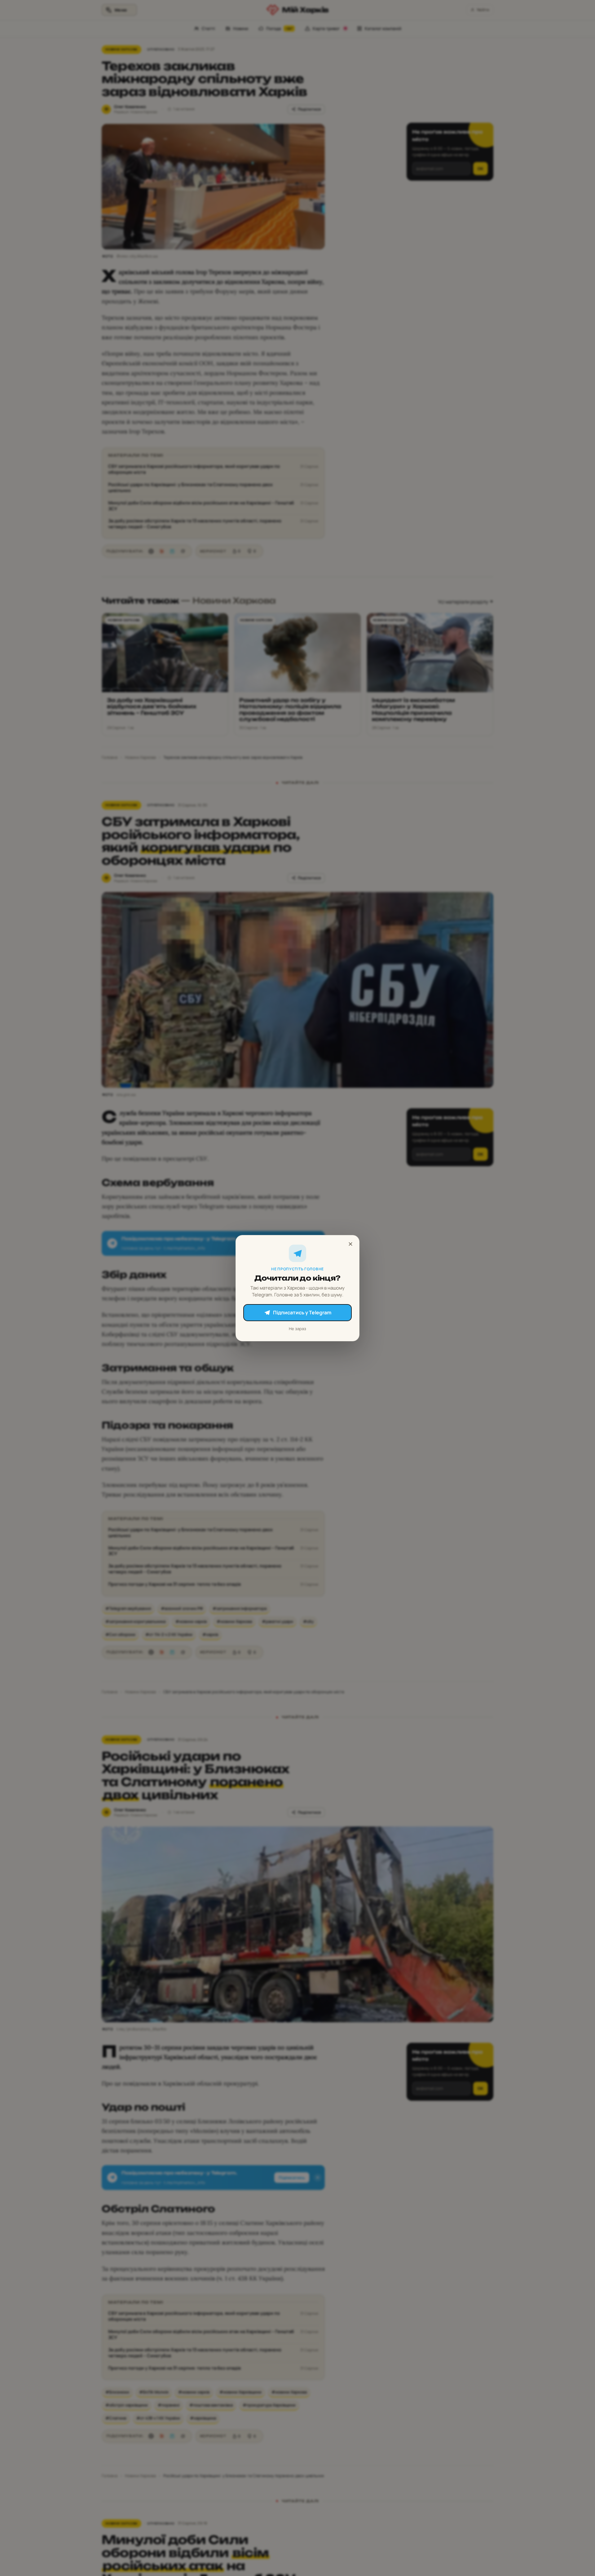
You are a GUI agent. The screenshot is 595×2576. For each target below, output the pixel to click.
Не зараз (297, 1328)
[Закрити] (350, 1244)
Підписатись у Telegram (302, 1312)
